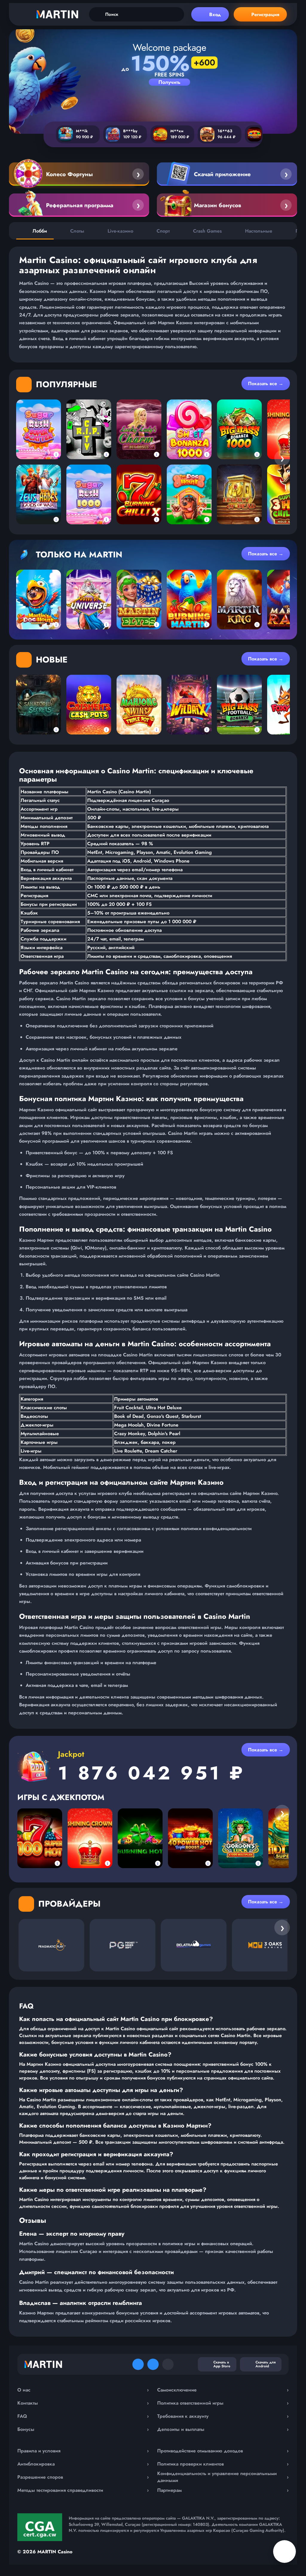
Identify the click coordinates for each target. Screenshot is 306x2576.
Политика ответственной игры (223, 2403)
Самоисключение (223, 2390)
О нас (83, 2390)
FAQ (83, 2416)
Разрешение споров (83, 2477)
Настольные (259, 231)
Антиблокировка (83, 2464)
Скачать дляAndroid (266, 2364)
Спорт (163, 231)
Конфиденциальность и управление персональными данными (223, 2477)
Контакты (83, 2403)
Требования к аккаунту (223, 2416)
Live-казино (120, 231)
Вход (215, 14)
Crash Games (207, 231)
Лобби (40, 231)
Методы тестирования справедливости (83, 2490)
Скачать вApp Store (222, 2364)
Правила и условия (83, 2451)
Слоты (77, 231)
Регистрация (265, 14)
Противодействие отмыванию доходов (223, 2451)
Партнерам (223, 2490)
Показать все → (266, 384)
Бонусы (83, 2429)
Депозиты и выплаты (223, 2429)
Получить (169, 82)
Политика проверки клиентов (223, 2464)
